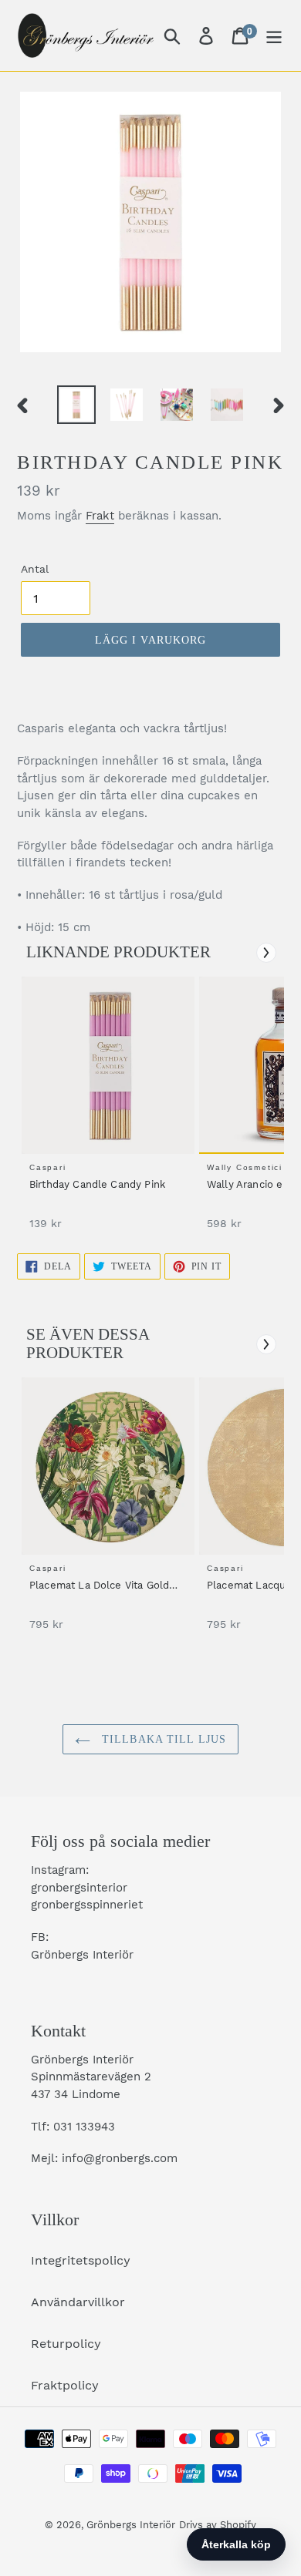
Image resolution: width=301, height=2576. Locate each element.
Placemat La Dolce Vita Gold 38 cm (99, 1586)
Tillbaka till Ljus (162, 1739)
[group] (106, 1111)
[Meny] (274, 36)
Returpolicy (66, 2344)
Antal (35, 569)
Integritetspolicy (81, 2260)
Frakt (100, 516)
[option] (77, 405)
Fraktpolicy (65, 2385)
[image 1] (110, 1065)
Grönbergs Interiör (131, 2525)
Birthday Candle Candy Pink (97, 1184)
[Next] (266, 953)
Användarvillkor (78, 2302)
